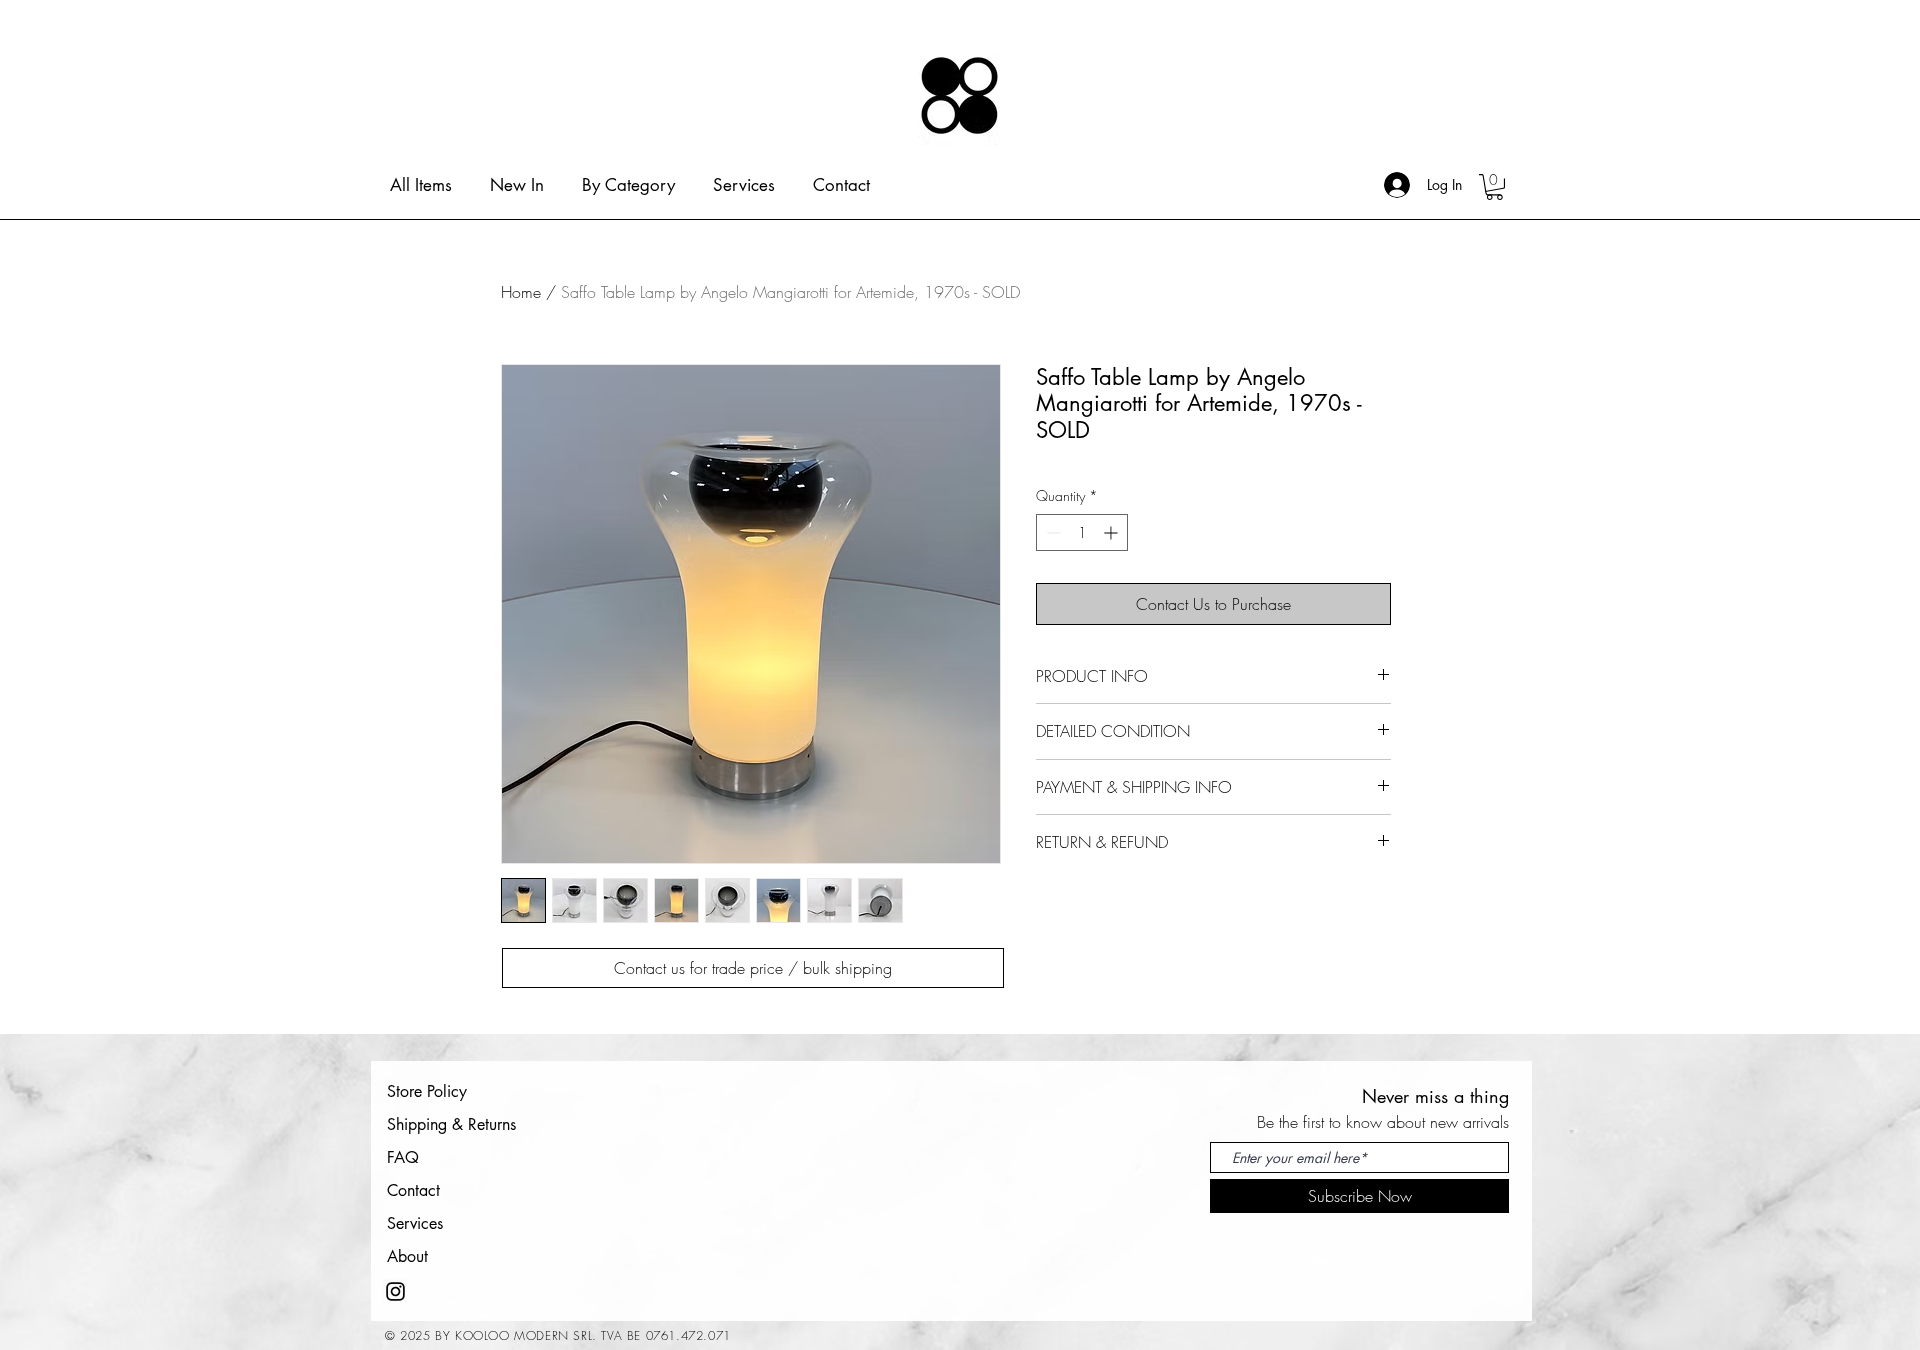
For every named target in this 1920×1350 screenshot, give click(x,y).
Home (521, 292)
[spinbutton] (1082, 532)
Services (415, 1223)
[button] (1494, 187)
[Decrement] (1051, 532)
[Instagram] (395, 1291)
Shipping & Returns (451, 1124)
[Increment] (1112, 532)
